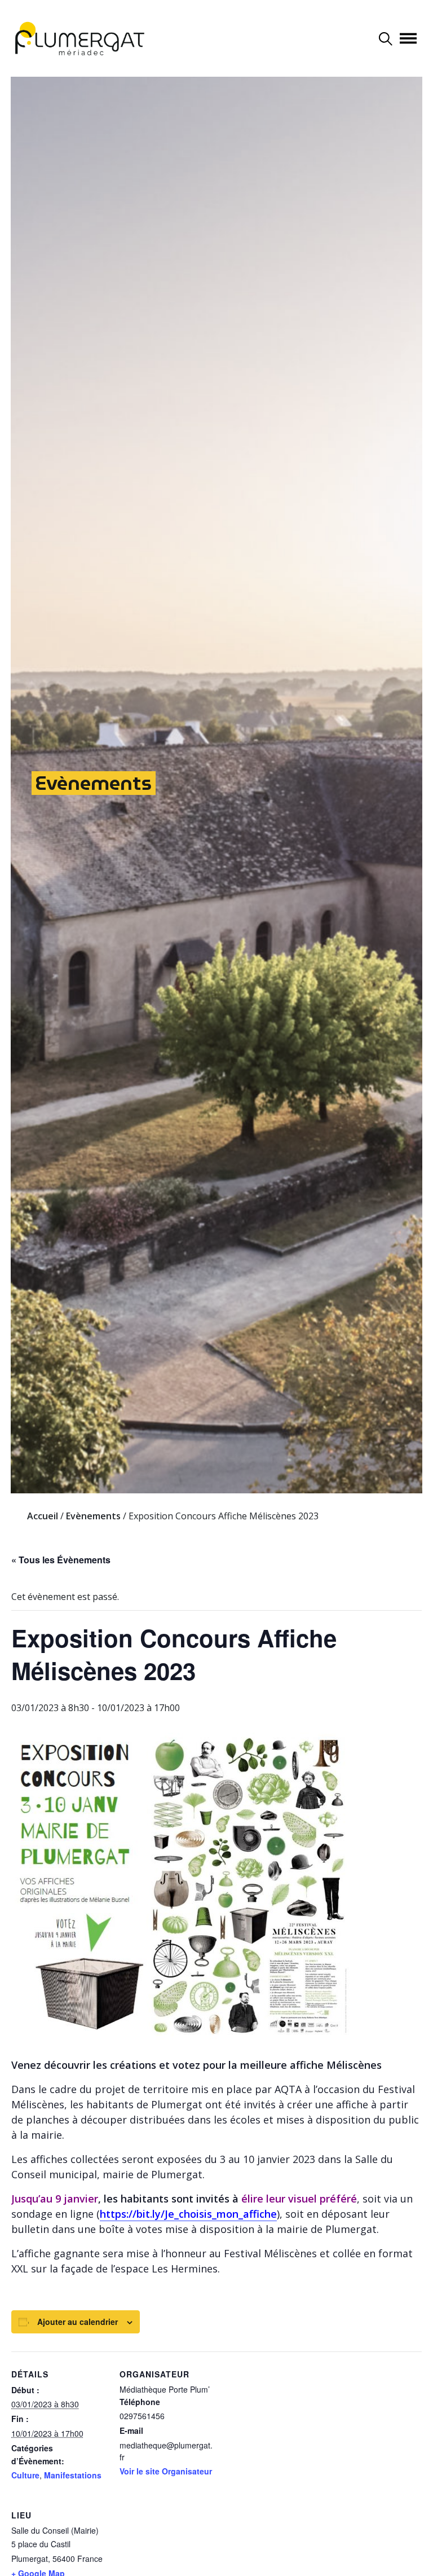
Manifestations (73, 2475)
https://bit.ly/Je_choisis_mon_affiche (188, 2214)
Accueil (43, 1516)
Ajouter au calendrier (78, 2322)
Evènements (94, 783)
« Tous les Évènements (61, 1560)
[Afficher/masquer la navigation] (408, 38)
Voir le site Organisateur (166, 2471)
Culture (25, 2475)
